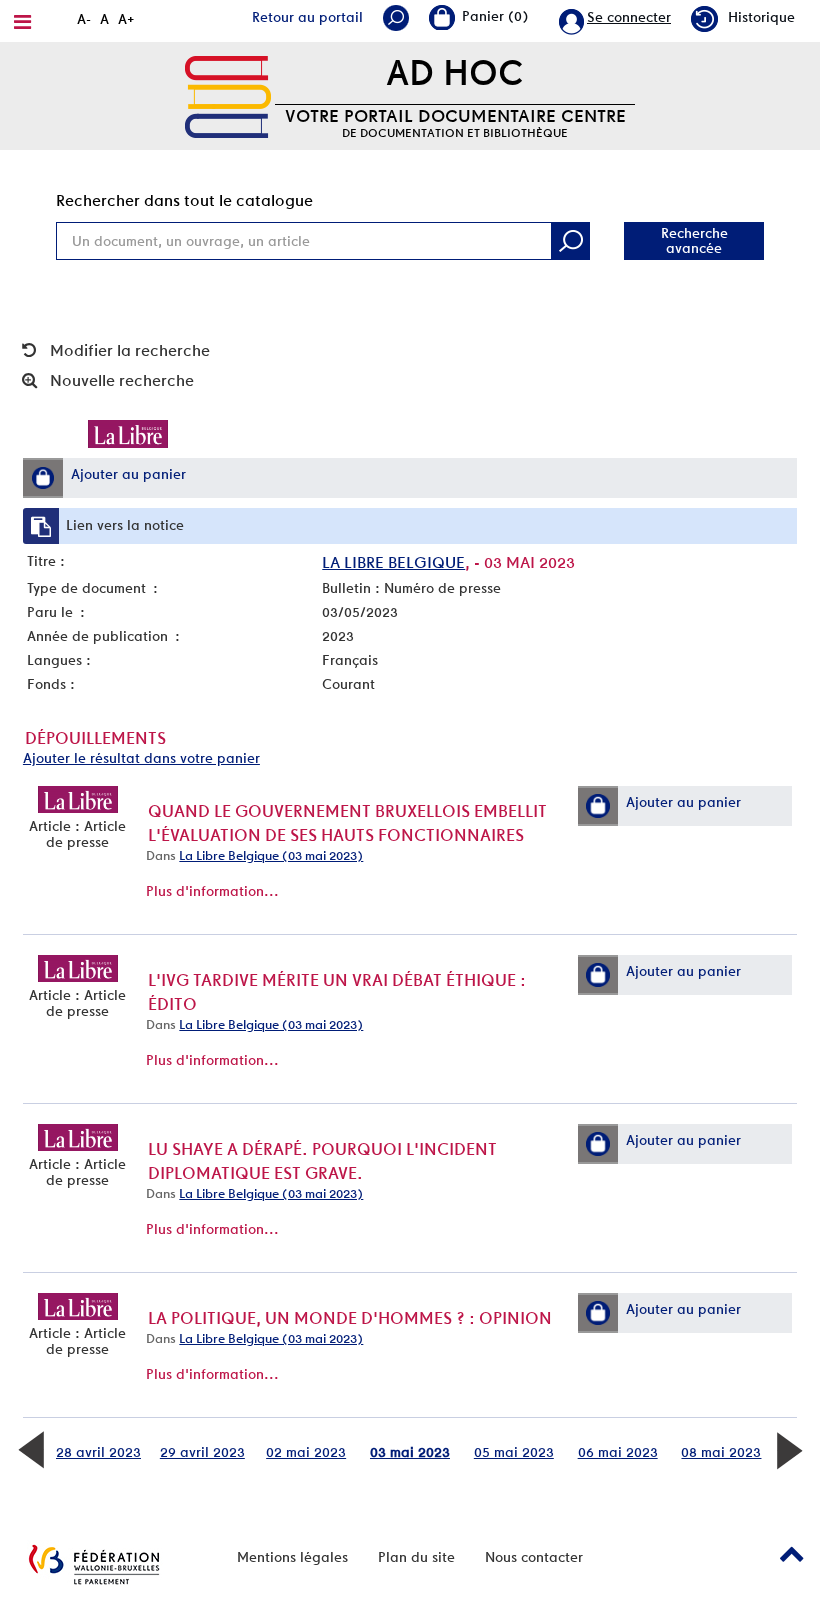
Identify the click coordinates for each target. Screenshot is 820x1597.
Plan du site (416, 1557)
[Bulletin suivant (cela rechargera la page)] (789, 1448)
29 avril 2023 (202, 1452)
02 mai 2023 (306, 1452)
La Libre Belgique (393, 562)
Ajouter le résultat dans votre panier (141, 758)
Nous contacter (534, 1557)
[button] (43, 478)
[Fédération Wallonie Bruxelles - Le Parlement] (94, 1564)
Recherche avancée (694, 240)
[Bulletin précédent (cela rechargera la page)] (31, 1448)
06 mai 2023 (618, 1452)
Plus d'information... (212, 891)
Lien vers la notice (125, 525)
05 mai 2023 (514, 1452)
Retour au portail (307, 17)
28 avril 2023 (98, 1452)
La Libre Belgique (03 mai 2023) (271, 855)
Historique (761, 17)
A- (84, 19)
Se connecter (629, 17)
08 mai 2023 (721, 1452)
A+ (126, 19)
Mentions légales (292, 1557)
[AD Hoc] (228, 95)
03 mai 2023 (410, 1452)
